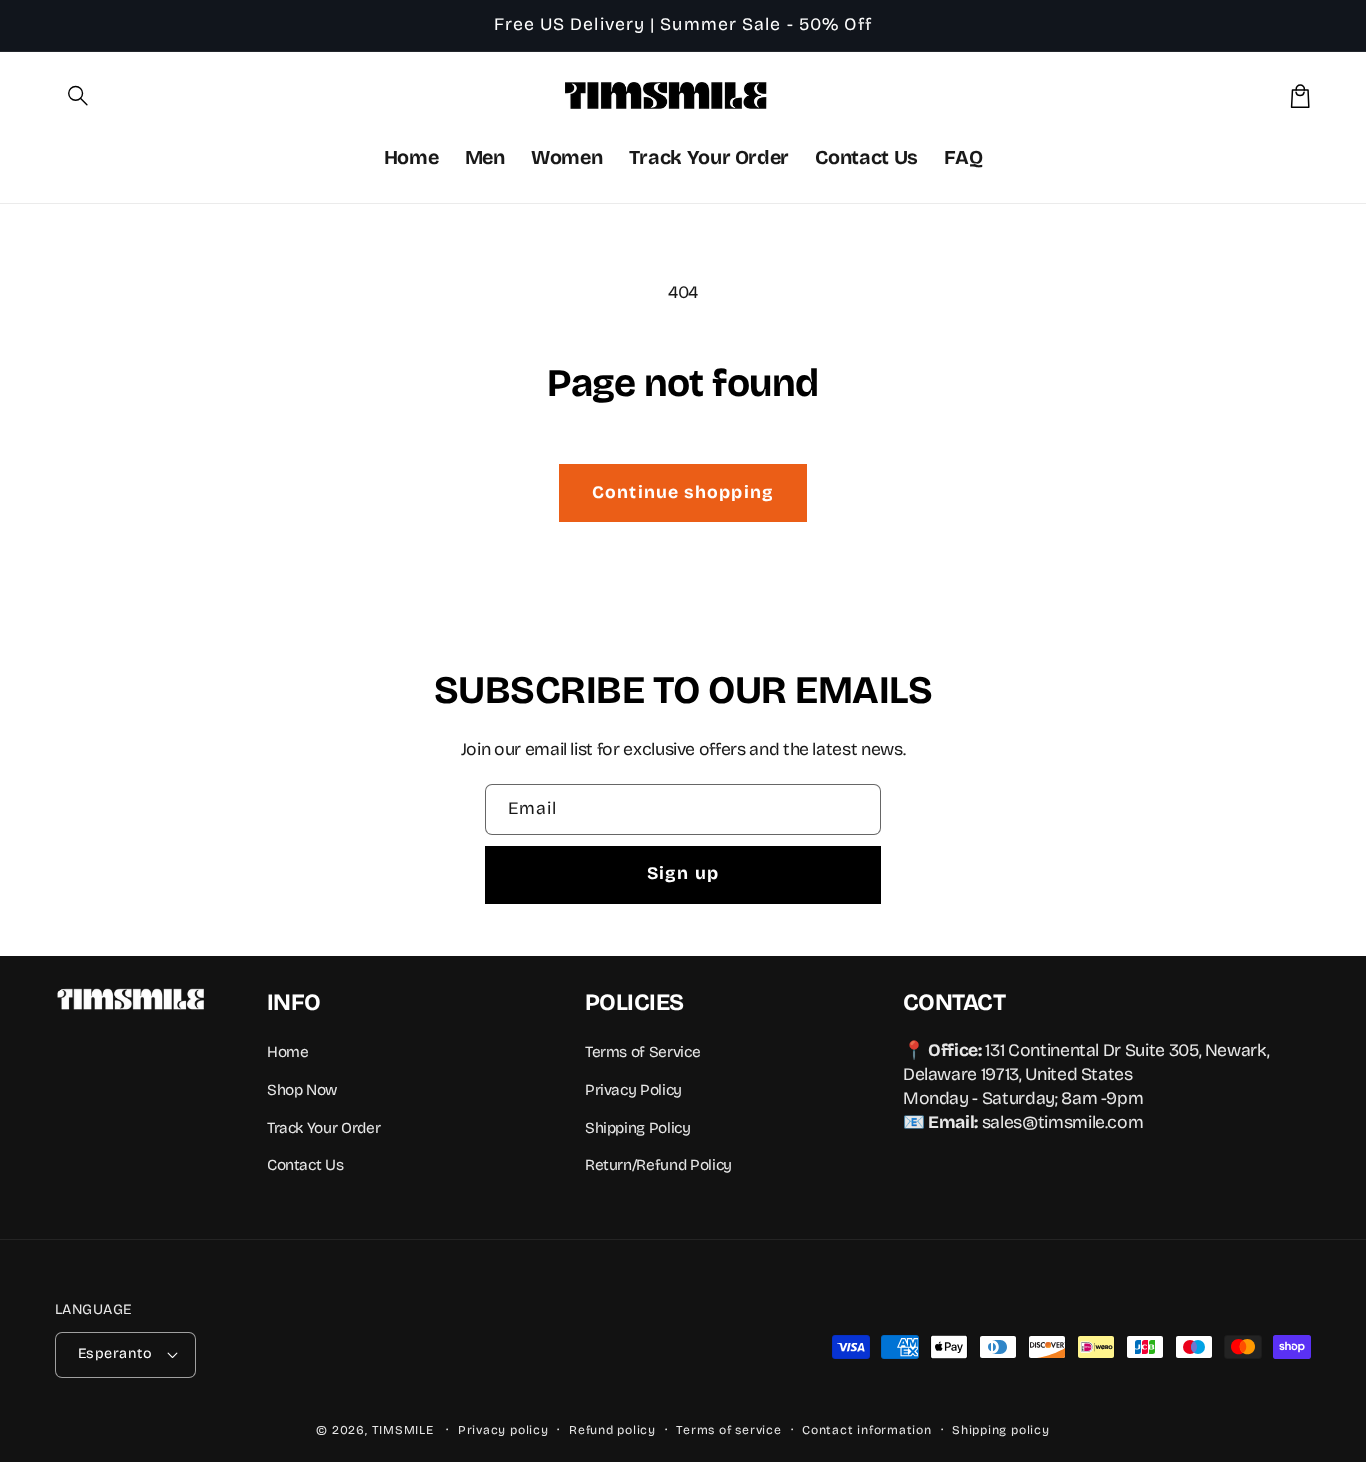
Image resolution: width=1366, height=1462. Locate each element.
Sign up (683, 873)
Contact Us (305, 1165)
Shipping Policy (638, 1128)
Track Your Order (323, 1128)
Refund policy (612, 1430)
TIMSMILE (403, 1430)
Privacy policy (503, 1430)
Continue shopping (683, 492)
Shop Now (302, 1090)
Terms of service (728, 1430)
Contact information (867, 1430)
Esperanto (115, 1353)
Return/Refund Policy (658, 1165)
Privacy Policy (633, 1090)
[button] (79, 96)
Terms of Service (642, 1052)
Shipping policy (1001, 1430)
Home (288, 1052)
